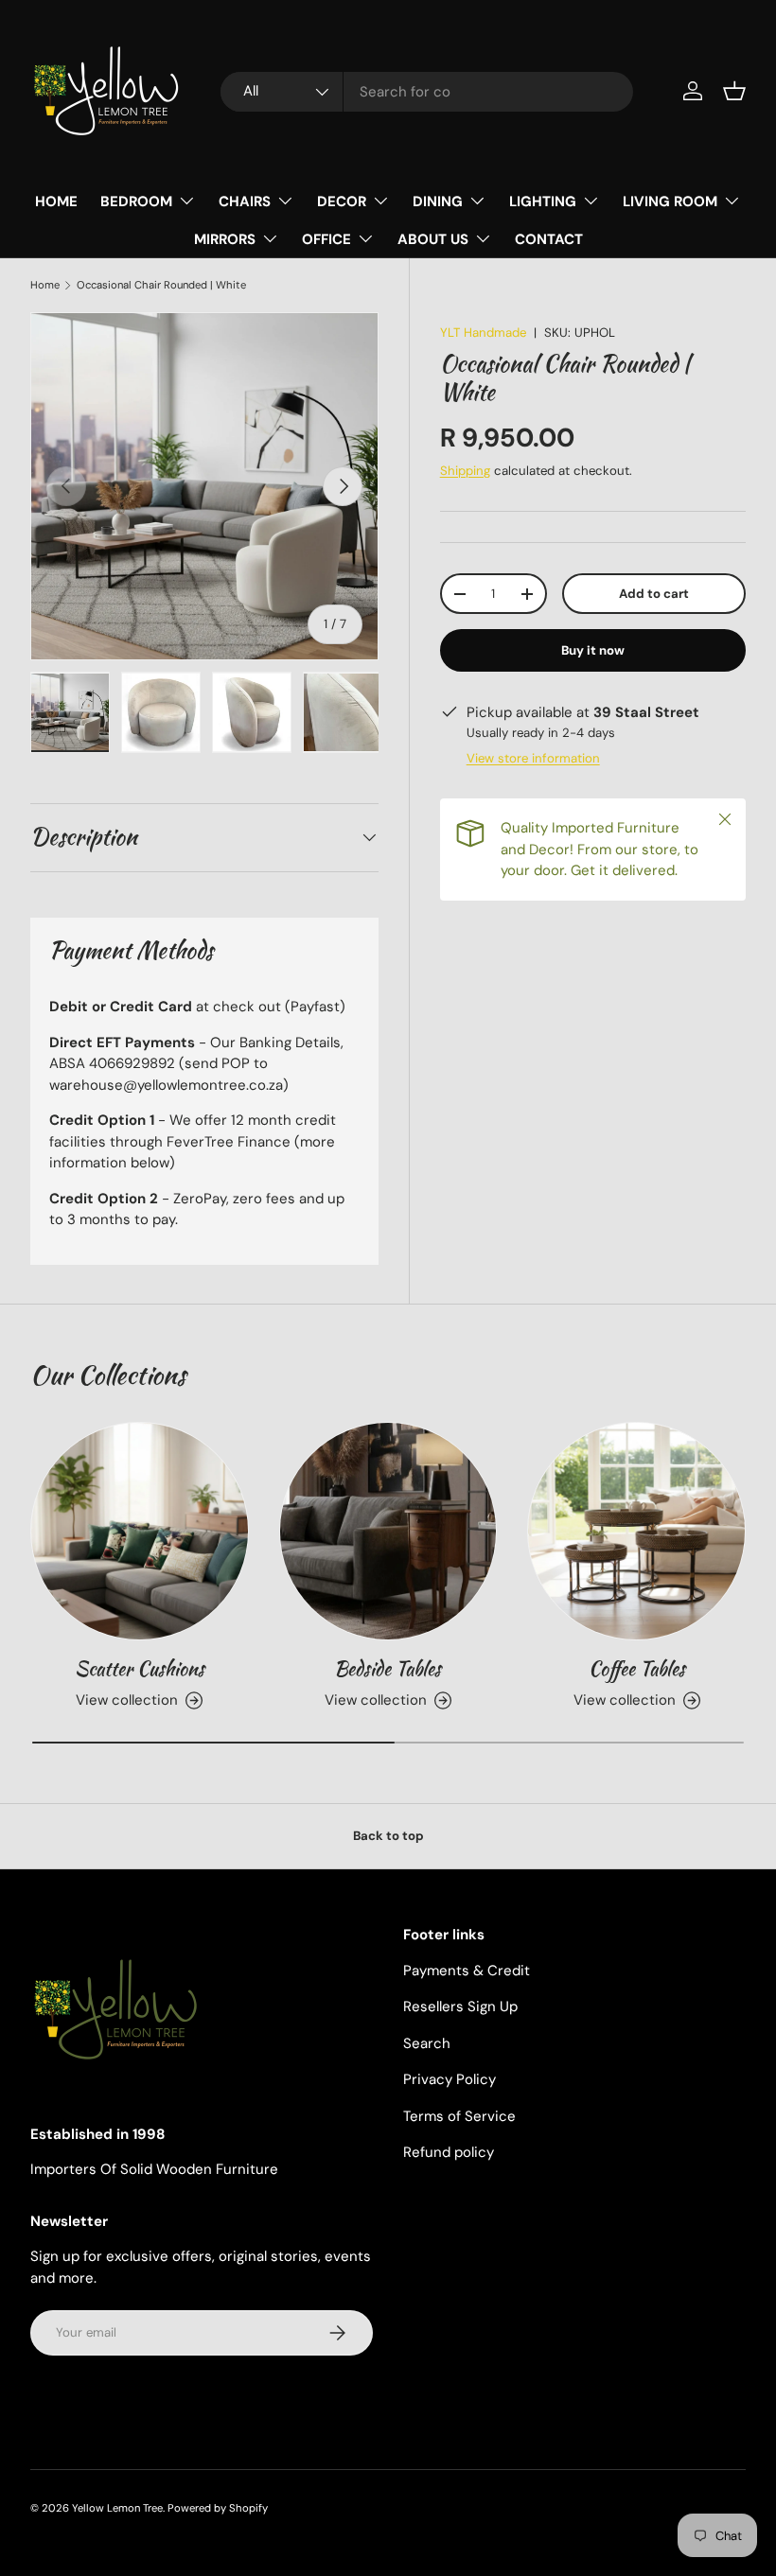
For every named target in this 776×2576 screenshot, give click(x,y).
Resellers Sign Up (460, 2006)
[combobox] (427, 92)
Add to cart (654, 594)
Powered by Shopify (218, 2508)
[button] (734, 91)
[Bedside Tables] (388, 1531)
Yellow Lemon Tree (117, 2508)
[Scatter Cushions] (140, 1531)
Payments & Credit (467, 1971)
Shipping (465, 471)
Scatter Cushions (140, 1668)
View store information (533, 758)
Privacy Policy (450, 2079)
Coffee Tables (637, 1668)
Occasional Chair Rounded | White (161, 285)
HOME (56, 202)
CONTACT (549, 239)
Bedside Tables (388, 1668)
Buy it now (593, 650)
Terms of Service (459, 2116)
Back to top (388, 1836)
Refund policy (449, 2152)
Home (45, 285)
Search (427, 2043)
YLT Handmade (483, 333)
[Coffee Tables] (636, 1531)
